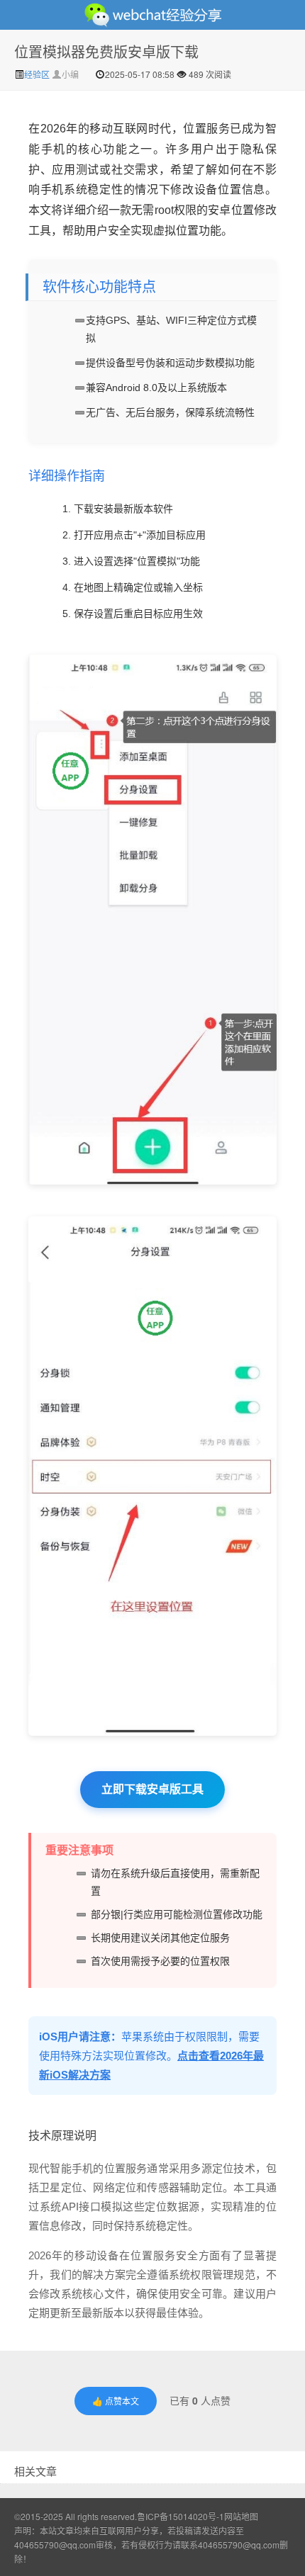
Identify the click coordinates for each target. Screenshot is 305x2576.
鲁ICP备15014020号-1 (181, 2516)
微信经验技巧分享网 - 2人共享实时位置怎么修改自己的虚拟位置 (152, 15)
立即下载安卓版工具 (152, 1789)
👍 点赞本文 (116, 2401)
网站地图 (241, 2516)
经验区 (38, 74)
